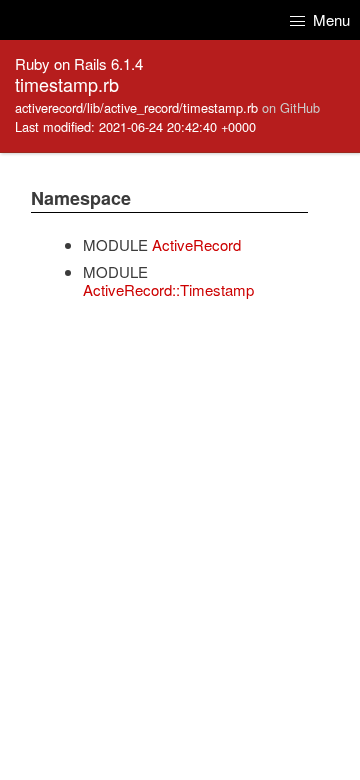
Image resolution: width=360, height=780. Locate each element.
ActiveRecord (196, 244)
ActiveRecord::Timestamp (168, 289)
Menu (329, 19)
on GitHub (291, 107)
